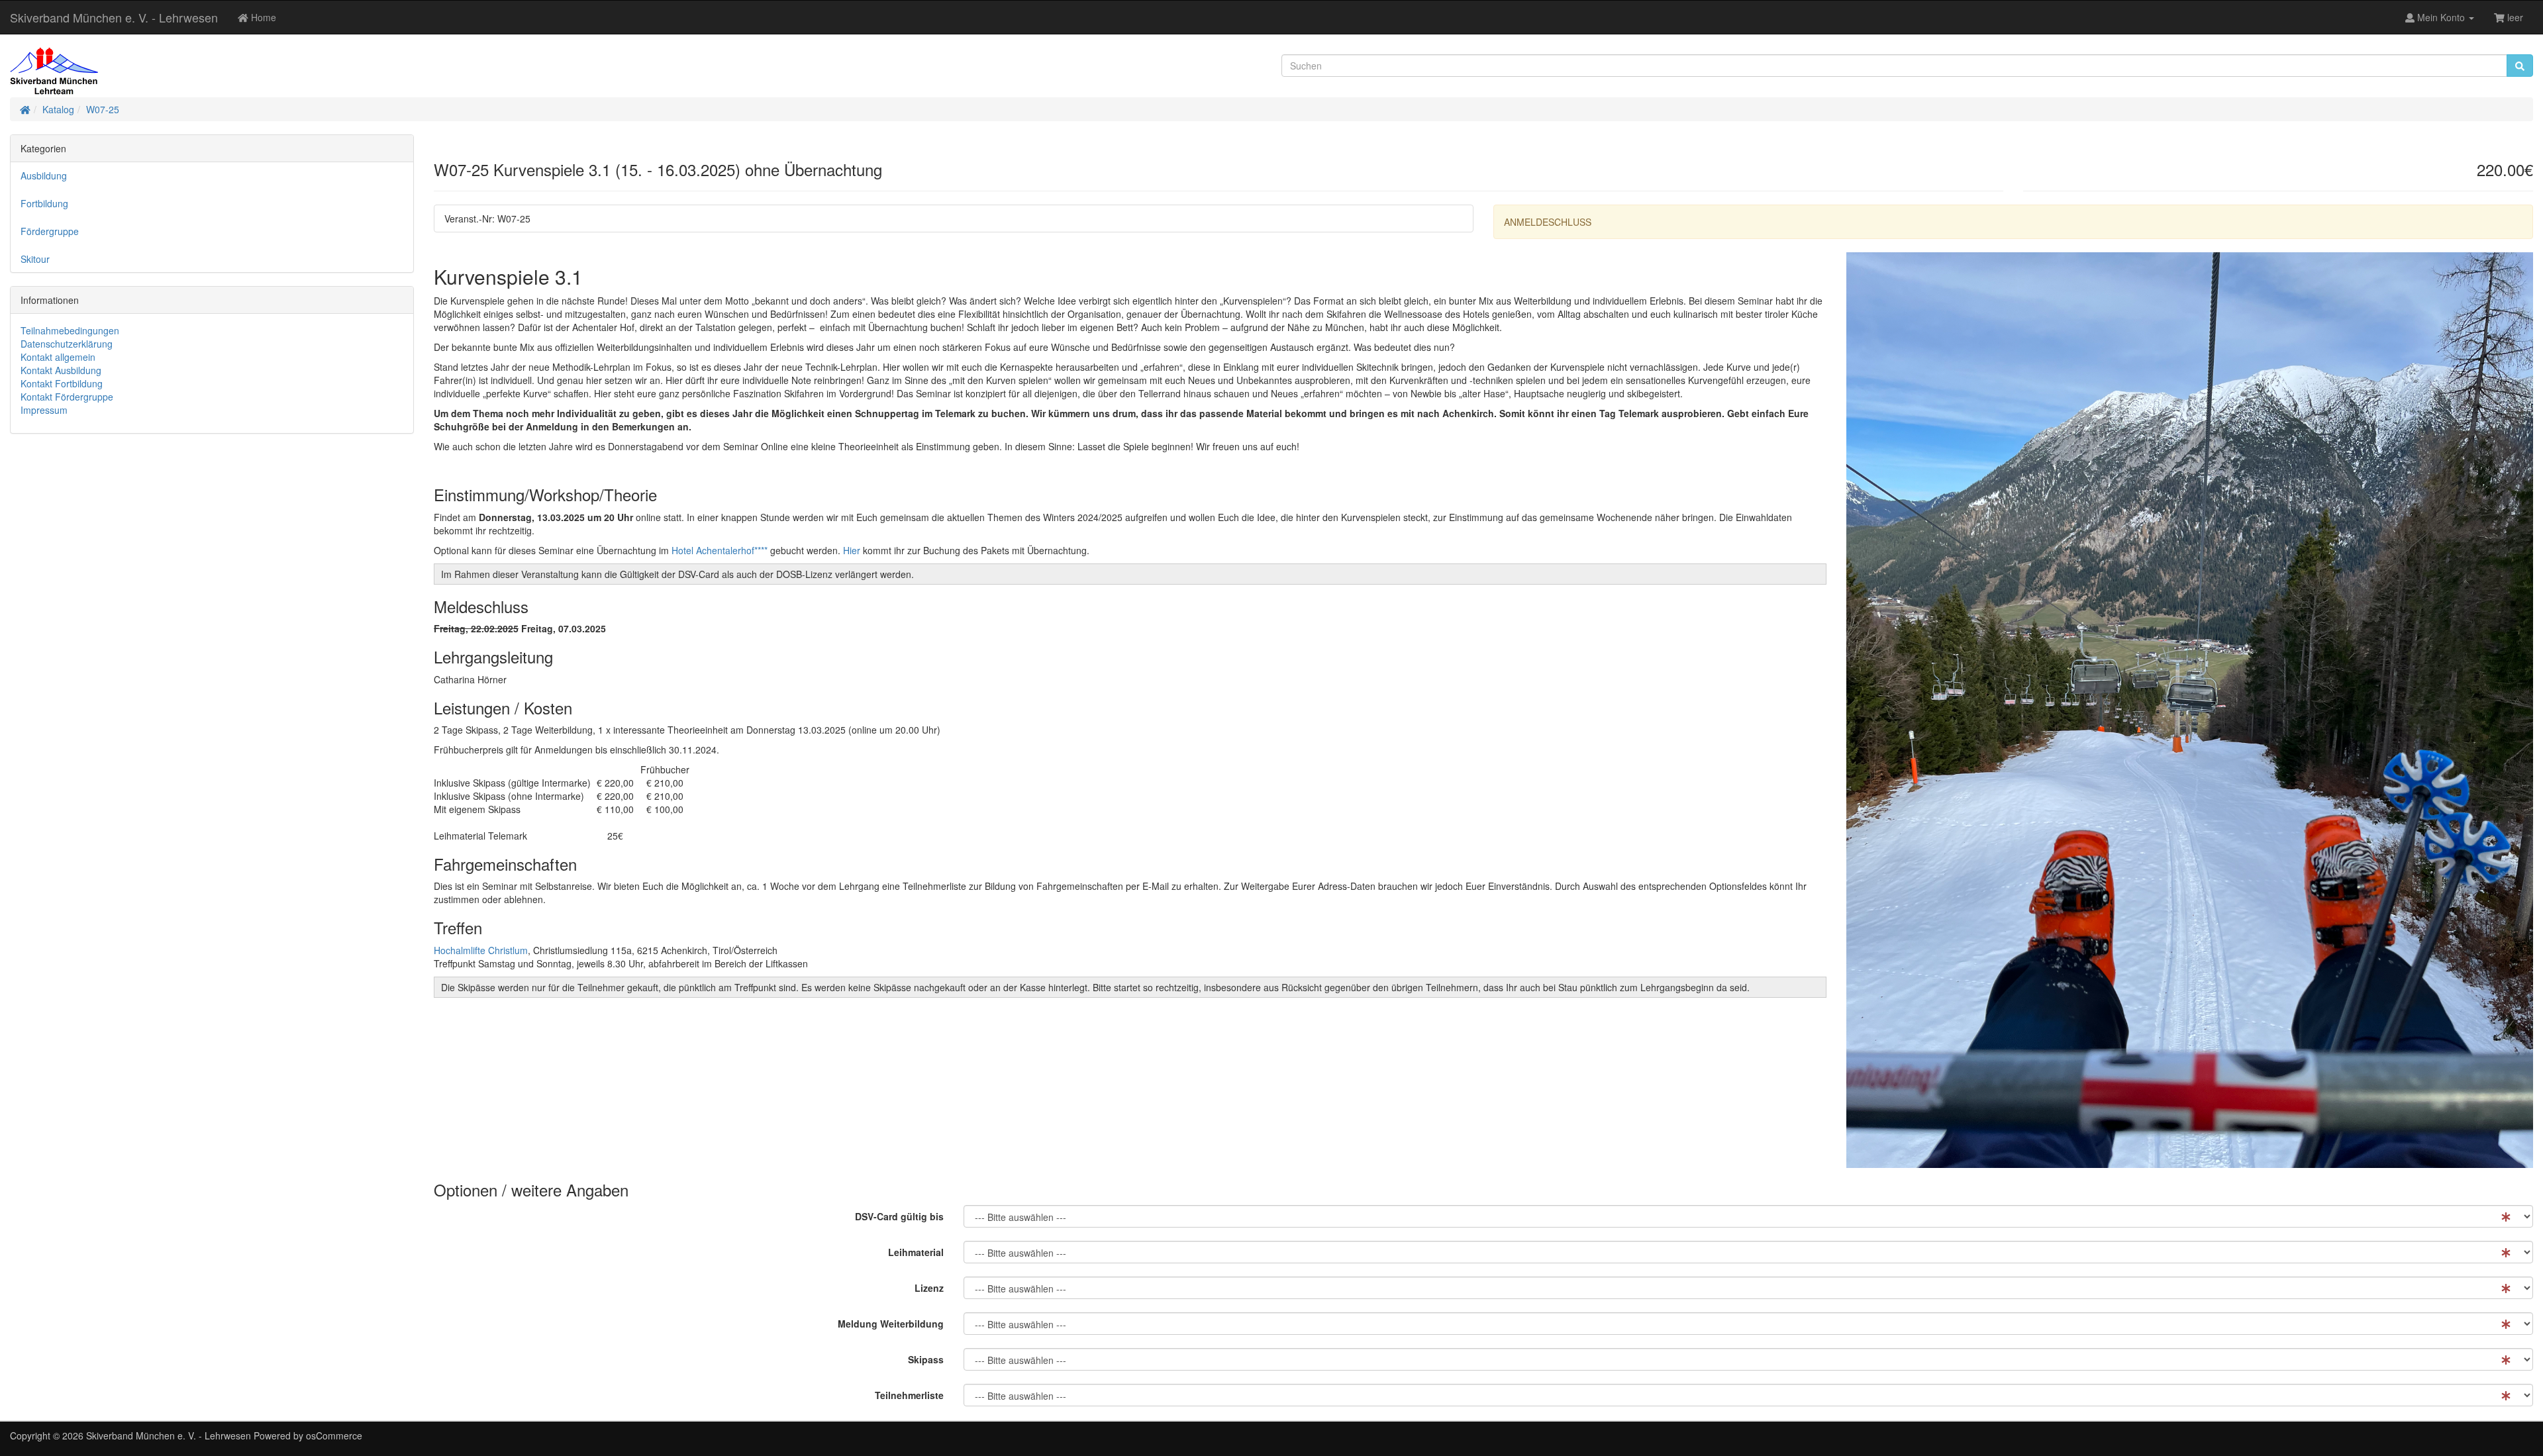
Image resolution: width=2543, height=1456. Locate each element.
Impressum (44, 410)
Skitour (35, 259)
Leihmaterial (916, 1252)
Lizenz (929, 1288)
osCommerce (334, 1435)
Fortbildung (44, 203)
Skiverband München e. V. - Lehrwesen (114, 17)
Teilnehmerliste (909, 1395)
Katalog (58, 109)
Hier (852, 550)
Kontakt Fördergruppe (67, 397)
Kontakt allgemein (58, 357)
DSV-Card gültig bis (899, 1216)
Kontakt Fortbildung (62, 383)
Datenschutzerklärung (67, 344)
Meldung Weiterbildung (891, 1324)
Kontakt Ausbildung (61, 370)
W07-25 (103, 109)
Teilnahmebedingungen (70, 330)
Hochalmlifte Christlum (481, 950)
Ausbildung (44, 175)
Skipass (926, 1359)
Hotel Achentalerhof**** (720, 550)
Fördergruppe (50, 231)
